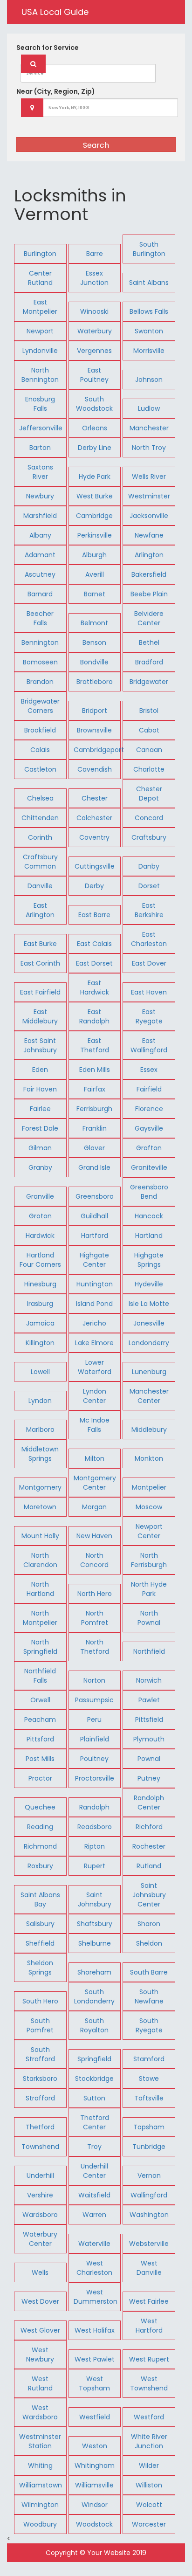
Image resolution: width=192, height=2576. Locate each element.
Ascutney (40, 574)
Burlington (40, 254)
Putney (149, 1778)
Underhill (40, 2175)
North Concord (94, 1560)
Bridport (95, 711)
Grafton (149, 1148)
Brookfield (40, 730)
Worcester (149, 2524)
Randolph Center (149, 1803)
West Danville (149, 2268)
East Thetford (95, 1045)
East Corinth (40, 963)
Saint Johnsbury (95, 1899)
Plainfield (95, 1739)
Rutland (149, 1866)
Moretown (40, 1507)
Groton (40, 1216)
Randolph (94, 1807)
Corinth (40, 837)
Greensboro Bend (149, 1192)
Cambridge (94, 516)
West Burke (95, 496)
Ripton (95, 1846)
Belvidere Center (149, 618)
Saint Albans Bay (40, 1899)
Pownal (149, 1759)
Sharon (149, 1924)
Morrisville (149, 351)
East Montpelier (40, 307)
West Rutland (40, 2383)
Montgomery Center (95, 1483)
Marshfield (40, 516)
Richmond (40, 1846)
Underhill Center (94, 2171)
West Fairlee (149, 2301)
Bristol (149, 711)
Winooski (94, 311)
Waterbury (95, 331)
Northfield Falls (40, 1676)
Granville (40, 1196)
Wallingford (149, 2195)
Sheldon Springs (40, 1968)
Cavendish (95, 769)
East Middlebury (40, 1016)
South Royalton (94, 2025)
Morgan (94, 1507)
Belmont (94, 623)
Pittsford (40, 1739)
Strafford (40, 2098)
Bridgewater (149, 682)
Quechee (40, 1807)
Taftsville (149, 2098)
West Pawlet (95, 2359)
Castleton (40, 769)
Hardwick (40, 1236)
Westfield (95, 2417)
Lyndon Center (95, 1396)
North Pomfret (95, 1618)
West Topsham (94, 2383)
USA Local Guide (55, 12)
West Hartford (149, 2326)
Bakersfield (149, 574)
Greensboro (95, 1196)
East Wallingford (149, 1045)
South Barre (149, 1972)
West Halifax (95, 2330)
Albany (40, 535)
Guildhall (94, 1216)
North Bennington (40, 375)
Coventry (94, 837)
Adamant (40, 555)
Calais (40, 750)
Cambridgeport (99, 750)
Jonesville (149, 1323)
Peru (94, 1720)
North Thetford (95, 1647)
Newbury (40, 496)
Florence (149, 1109)
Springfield (94, 2059)
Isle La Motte (149, 1304)
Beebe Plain (149, 594)
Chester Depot (149, 794)
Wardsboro (40, 2215)
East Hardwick (95, 988)
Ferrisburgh (94, 1109)
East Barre (94, 915)
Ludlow (149, 408)
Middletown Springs (40, 1454)
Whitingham (95, 2466)
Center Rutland (40, 278)
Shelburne (95, 1943)
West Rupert (149, 2359)
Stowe (149, 2079)
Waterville (94, 2244)
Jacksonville (149, 516)
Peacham (40, 1720)
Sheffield (40, 1943)
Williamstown (41, 2485)
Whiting (40, 2466)
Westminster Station (40, 2441)
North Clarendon (40, 1560)
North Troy (149, 448)
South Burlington (149, 249)
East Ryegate (149, 1016)
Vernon (149, 2175)
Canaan (149, 750)
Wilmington (40, 2505)
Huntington (95, 1284)
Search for (48, 48)
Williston (149, 2485)
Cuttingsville (95, 866)
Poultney (94, 1759)
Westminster (149, 496)
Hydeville (149, 1284)
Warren (94, 2215)
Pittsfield (149, 1720)
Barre (95, 254)
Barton (40, 448)
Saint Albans (149, 283)
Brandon (40, 682)
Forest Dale (40, 1128)
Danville (40, 886)
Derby (94, 886)
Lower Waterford (95, 1367)
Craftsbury (149, 837)
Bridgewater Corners (40, 706)
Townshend (40, 2147)
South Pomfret (40, 2025)
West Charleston (94, 2268)
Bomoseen (40, 662)
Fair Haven (40, 1089)
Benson (94, 642)
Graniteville (149, 1167)
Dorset (149, 886)
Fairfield (149, 1089)
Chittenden (40, 818)
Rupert (95, 1866)
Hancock (149, 1216)
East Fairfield (40, 992)
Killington (40, 1343)
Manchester (149, 428)
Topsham (149, 2127)
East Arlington (40, 910)
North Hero (95, 1594)
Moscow (149, 1507)
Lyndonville (40, 351)
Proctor (40, 1778)
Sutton (94, 2098)
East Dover (149, 963)
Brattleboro (95, 682)
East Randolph (94, 1016)
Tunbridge (149, 2147)
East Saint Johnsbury (40, 1045)
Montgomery (40, 1487)
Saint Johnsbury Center (149, 1895)
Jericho (94, 1323)
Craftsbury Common (40, 862)
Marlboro (40, 1430)
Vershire (40, 2195)
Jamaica (40, 1323)
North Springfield (40, 1647)
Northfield (149, 1651)
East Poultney (94, 375)
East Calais (94, 944)
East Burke (40, 944)
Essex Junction (94, 278)
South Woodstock (94, 404)
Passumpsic (94, 1700)
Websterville (149, 2244)
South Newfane (149, 1996)
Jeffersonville (41, 428)
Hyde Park (95, 477)
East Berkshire (149, 910)
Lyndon (40, 1401)
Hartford (95, 1236)
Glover (94, 1148)
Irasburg (40, 1304)
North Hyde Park (149, 1589)
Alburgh (94, 555)
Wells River (149, 477)
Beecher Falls (40, 618)
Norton (94, 1680)
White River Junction (149, 2441)
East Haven (149, 992)
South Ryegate (149, 2025)
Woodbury (40, 2524)
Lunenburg (149, 1372)
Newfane (149, 535)
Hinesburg (40, 1284)
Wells (40, 2272)
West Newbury (40, 2355)
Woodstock (94, 2524)
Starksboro (40, 2079)
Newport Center (149, 1531)
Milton (95, 1458)
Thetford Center (95, 2122)
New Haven (94, 1536)
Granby (40, 1167)
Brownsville (94, 730)
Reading (40, 1827)
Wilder (149, 2466)
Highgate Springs (149, 1260)
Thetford (40, 2127)
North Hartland (40, 1589)
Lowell (40, 1372)
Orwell (40, 1700)
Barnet (95, 594)
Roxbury (40, 1866)
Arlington (149, 555)
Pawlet (149, 1700)
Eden (40, 1070)
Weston (95, 2446)
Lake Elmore (94, 1343)
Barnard (40, 594)
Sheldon (149, 1943)
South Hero (40, 2001)
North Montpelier (40, 1618)
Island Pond (94, 1304)
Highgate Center (94, 1260)
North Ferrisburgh (149, 1560)
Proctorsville (95, 1778)
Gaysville (149, 1128)
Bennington (40, 642)
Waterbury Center (40, 2239)
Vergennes (94, 351)
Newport (40, 331)
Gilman (40, 1148)
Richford (149, 1827)
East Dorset (94, 963)
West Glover (40, 2330)
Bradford (149, 662)
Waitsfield (94, 2195)
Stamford (149, 2059)
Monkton (149, 1458)
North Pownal (149, 1618)
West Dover (40, 2301)
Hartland (149, 1236)
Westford (149, 2417)
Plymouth (149, 1739)
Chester (95, 798)
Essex (149, 1070)
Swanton (149, 331)
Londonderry (149, 1343)
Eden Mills (95, 1070)
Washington (149, 2215)
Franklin (95, 1128)
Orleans (95, 428)
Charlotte (149, 769)
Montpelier (149, 1487)
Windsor (95, 2505)
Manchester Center (149, 1396)
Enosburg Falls (40, 404)
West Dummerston (96, 2297)
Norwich (149, 1680)
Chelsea (40, 798)
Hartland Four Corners (40, 1260)
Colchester (94, 818)
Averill (95, 574)
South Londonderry (94, 1996)
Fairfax (95, 1089)
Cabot (149, 730)
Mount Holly (40, 1536)
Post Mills (40, 1759)
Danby (149, 866)
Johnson (149, 380)
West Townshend (149, 2383)
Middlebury (149, 1430)
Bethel (149, 642)
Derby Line (95, 448)
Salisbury (40, 1924)
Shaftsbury (95, 1924)
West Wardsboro (40, 2412)
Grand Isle (94, 1167)
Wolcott (149, 2505)
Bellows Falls (149, 311)
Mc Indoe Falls (95, 1425)
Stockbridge (94, 2079)
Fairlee (40, 1109)
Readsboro (95, 1827)
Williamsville (94, 2485)
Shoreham (94, 1972)
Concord (149, 818)
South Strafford (40, 2054)
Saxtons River (40, 472)
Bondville (94, 662)
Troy (94, 2147)
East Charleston (149, 939)
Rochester (149, 1846)
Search (96, 145)
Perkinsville (95, 535)
